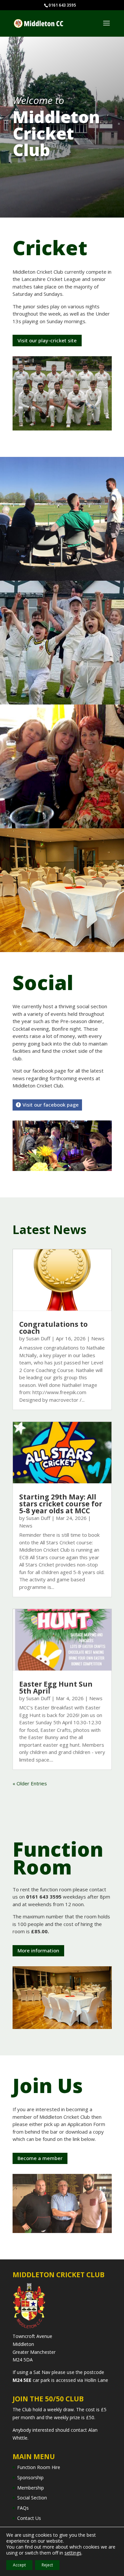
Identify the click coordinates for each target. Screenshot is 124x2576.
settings (73, 2553)
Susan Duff (38, 1338)
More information (38, 1950)
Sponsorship (30, 2477)
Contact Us (29, 2518)
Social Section (32, 2498)
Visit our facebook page (51, 1105)
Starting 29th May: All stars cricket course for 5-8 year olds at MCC (61, 1504)
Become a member (40, 2158)
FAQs (23, 2508)
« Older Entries (30, 1783)
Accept (19, 2565)
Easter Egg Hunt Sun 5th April (56, 1687)
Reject (47, 2565)
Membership (31, 2488)
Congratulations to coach (53, 1328)
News (98, 1338)
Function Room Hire (39, 2467)
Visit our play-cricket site (47, 340)
